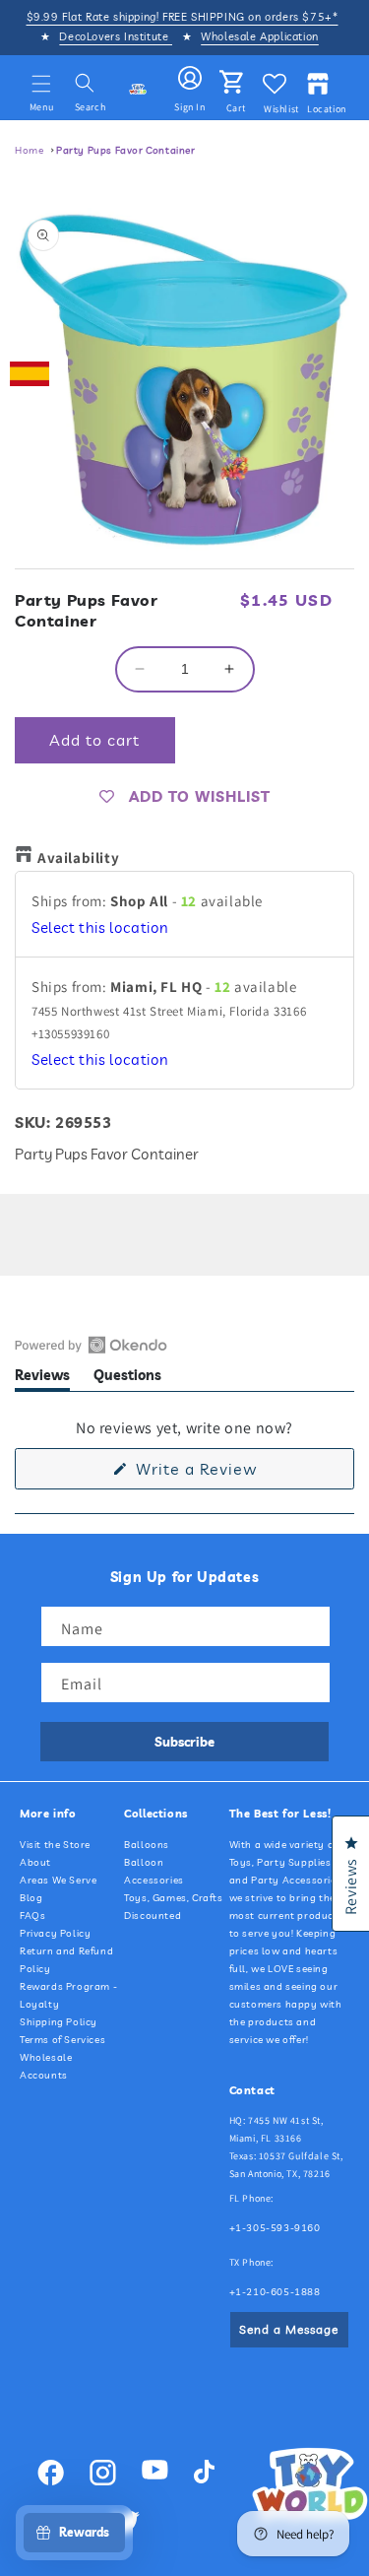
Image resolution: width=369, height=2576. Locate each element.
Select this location (100, 927)
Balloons (147, 1845)
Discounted (153, 1915)
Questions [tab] (127, 1379)
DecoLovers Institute (116, 36)
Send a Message (289, 2329)
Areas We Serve (58, 1880)
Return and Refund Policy (66, 1960)
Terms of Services (62, 2040)
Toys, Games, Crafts (173, 1898)
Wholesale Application (260, 36)
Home (29, 150)
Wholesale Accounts (46, 2066)
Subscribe (184, 1742)
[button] (41, 84)
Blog (31, 1898)
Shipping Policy (59, 2022)
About (35, 1862)
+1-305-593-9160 (275, 2228)
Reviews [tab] (42, 1379)
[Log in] (190, 79)
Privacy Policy (55, 1933)
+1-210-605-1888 (275, 2292)
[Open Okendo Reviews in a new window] (91, 1345)
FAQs (32, 1915)
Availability (78, 858)
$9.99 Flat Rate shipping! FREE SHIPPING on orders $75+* (183, 17)
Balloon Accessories (154, 1871)
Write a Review (227, 1474)
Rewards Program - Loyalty (68, 1995)
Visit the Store (55, 1845)
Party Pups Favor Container (126, 150)
